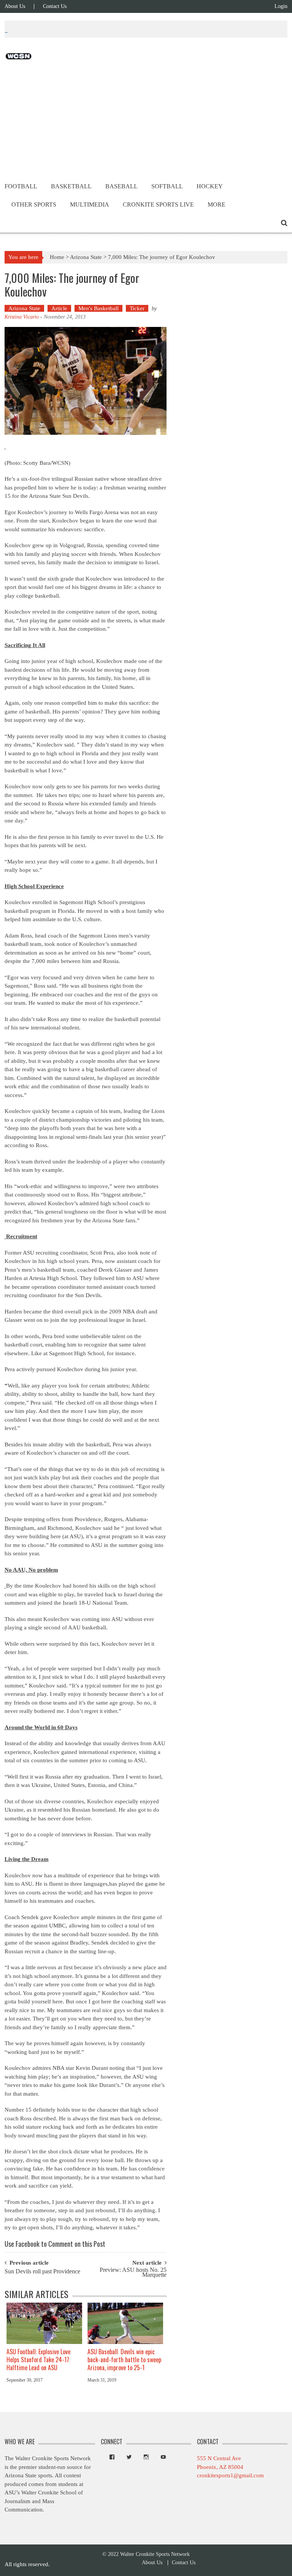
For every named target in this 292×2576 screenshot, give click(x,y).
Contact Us (55, 6)
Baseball (121, 186)
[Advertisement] (146, 120)
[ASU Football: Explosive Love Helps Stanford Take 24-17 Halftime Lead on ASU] (44, 2323)
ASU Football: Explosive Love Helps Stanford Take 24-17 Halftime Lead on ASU (38, 2360)
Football (21, 186)
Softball (167, 186)
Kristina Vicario (22, 317)
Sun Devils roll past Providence (42, 2272)
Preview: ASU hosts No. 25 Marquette (133, 2273)
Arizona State (86, 257)
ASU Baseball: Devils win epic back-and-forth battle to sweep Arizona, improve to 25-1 (124, 2360)
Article (59, 308)
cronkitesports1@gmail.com (230, 2475)
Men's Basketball (98, 308)
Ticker (137, 308)
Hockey (210, 186)
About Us (15, 6)
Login (281, 6)
